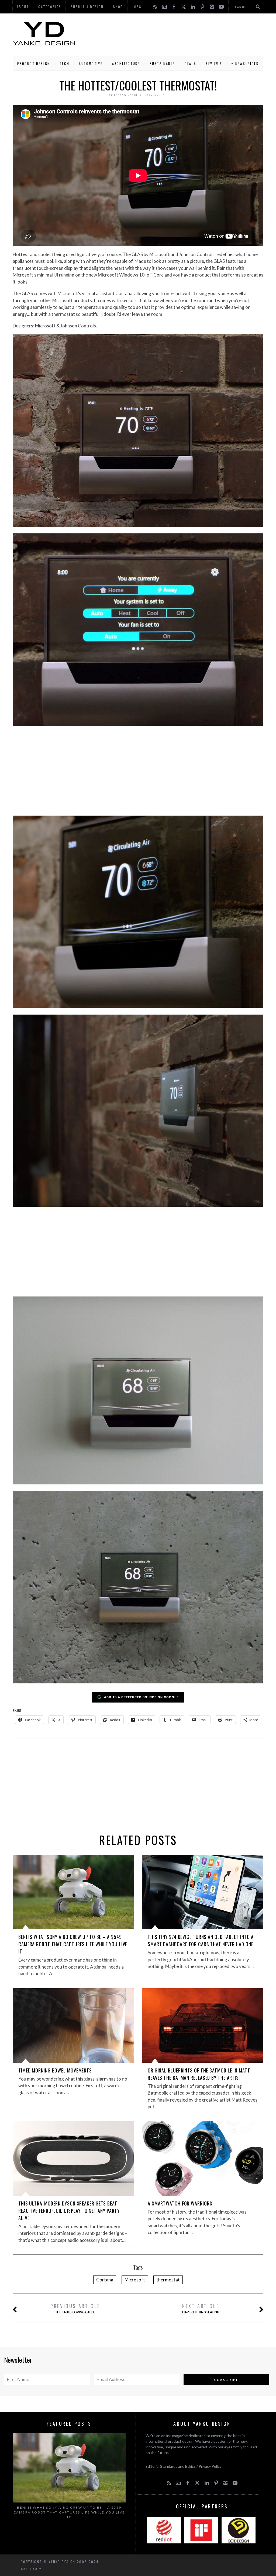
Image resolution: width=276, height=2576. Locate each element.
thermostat (168, 2280)
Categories (50, 7)
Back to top (30, 2568)
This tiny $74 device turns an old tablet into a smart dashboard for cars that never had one (201, 1940)
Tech (65, 63)
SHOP (118, 7)
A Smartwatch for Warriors (180, 2203)
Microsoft (135, 2280)
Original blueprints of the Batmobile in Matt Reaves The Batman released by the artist (199, 2074)
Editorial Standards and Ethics (171, 2466)
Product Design (34, 63)
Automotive (91, 63)
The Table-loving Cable (75, 2308)
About (23, 7)
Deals (190, 63)
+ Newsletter (245, 63)
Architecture (126, 63)
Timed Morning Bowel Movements (55, 2070)
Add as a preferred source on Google (141, 1697)
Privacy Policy (210, 2466)
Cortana (105, 2280)
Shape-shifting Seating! (201, 2308)
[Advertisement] (170, 34)
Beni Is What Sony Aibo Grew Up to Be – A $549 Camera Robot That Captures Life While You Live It (73, 1944)
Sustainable (162, 63)
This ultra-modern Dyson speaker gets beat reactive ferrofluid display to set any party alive (69, 2211)
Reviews (214, 63)
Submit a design (87, 7)
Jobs (137, 7)
